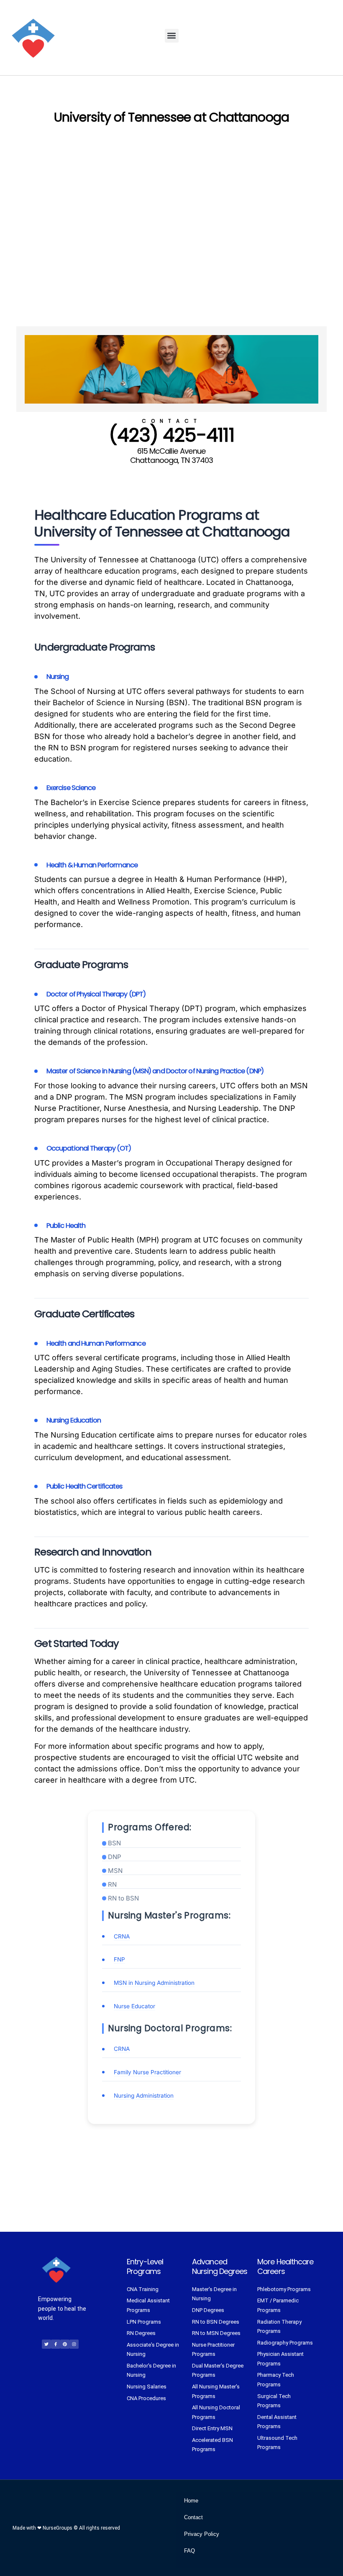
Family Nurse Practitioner (147, 2072)
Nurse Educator (134, 2006)
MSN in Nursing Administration (154, 1983)
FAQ (189, 2551)
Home (191, 2501)
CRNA (122, 1936)
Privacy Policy (202, 2534)
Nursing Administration (144, 2096)
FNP (119, 1959)
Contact (193, 2517)
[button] (172, 36)
